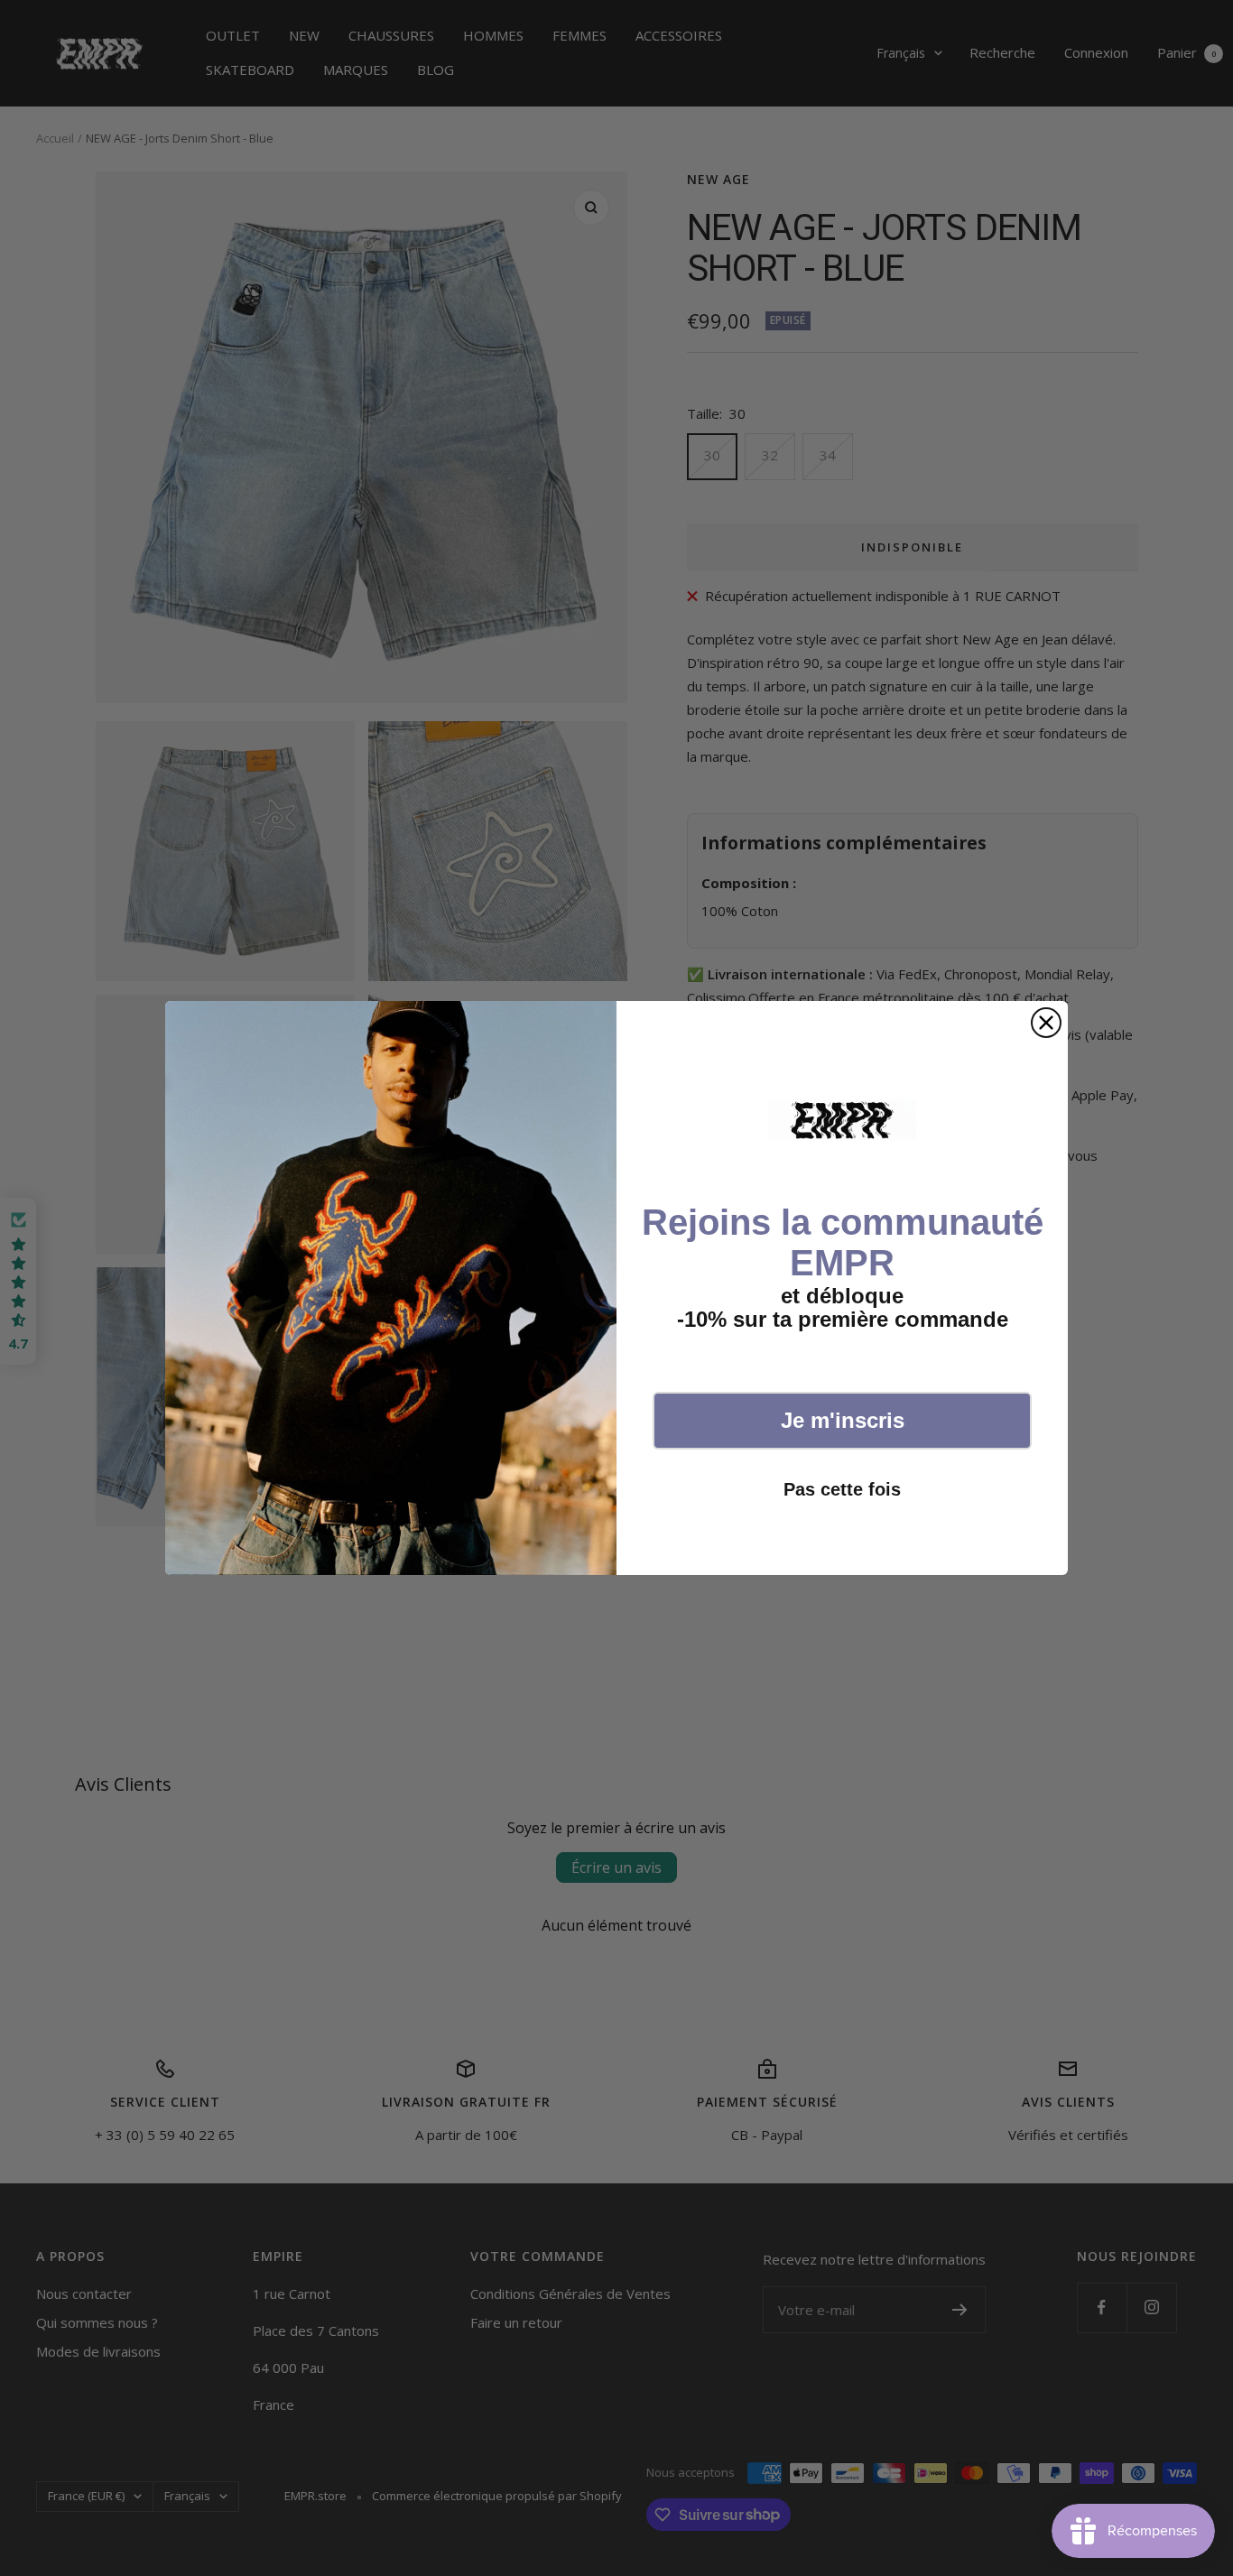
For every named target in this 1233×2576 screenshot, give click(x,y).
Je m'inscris (843, 1420)
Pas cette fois (842, 1489)
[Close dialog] (1046, 1023)
